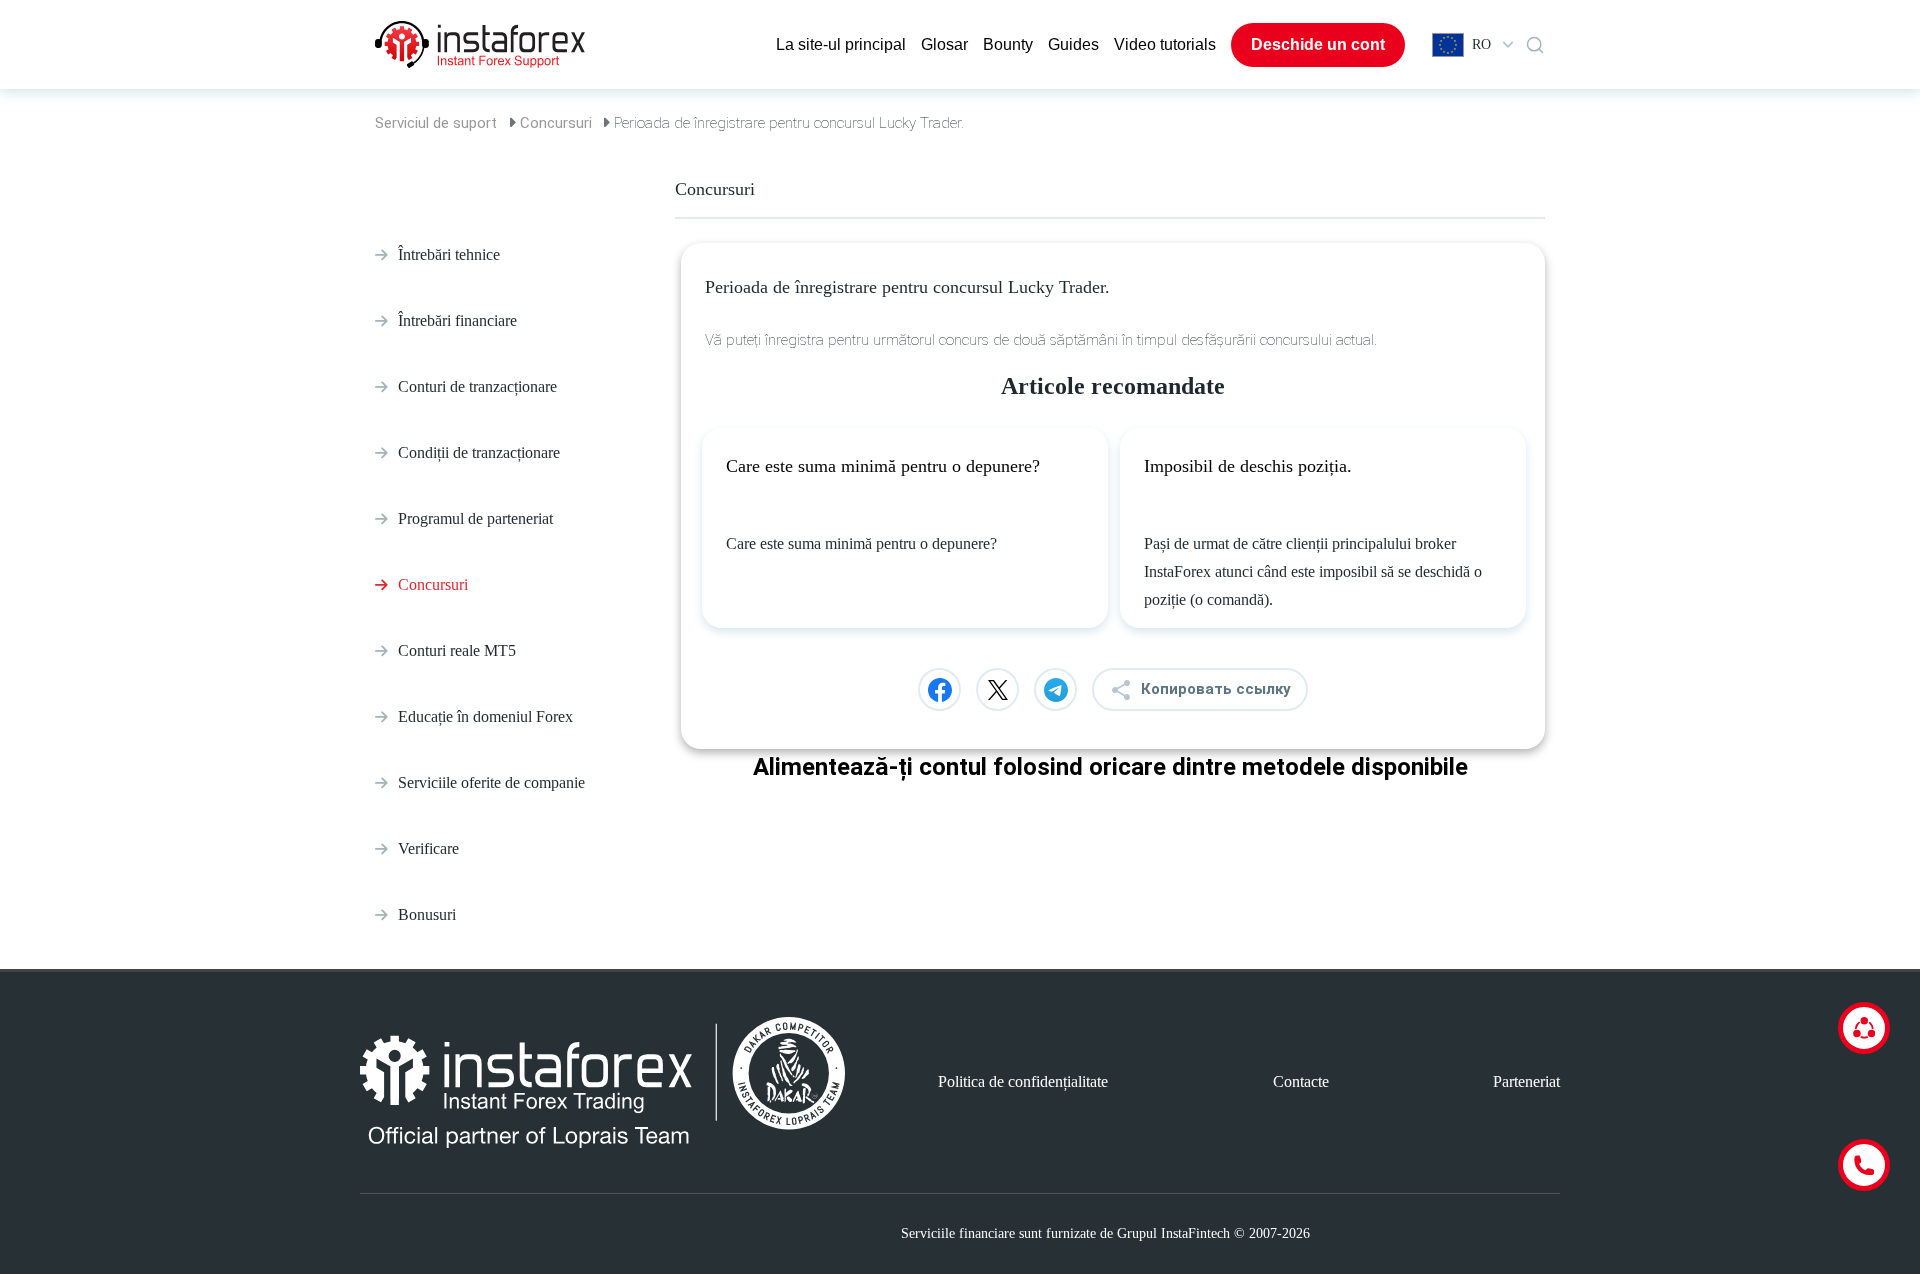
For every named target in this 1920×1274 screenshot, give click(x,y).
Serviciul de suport (436, 123)
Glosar (944, 44)
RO (1481, 44)
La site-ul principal (841, 44)
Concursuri (556, 123)
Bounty (1008, 44)
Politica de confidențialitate (1023, 1081)
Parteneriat (1526, 1081)
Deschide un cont (1318, 44)
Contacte (1301, 1081)
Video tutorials (1165, 44)
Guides (1073, 44)
